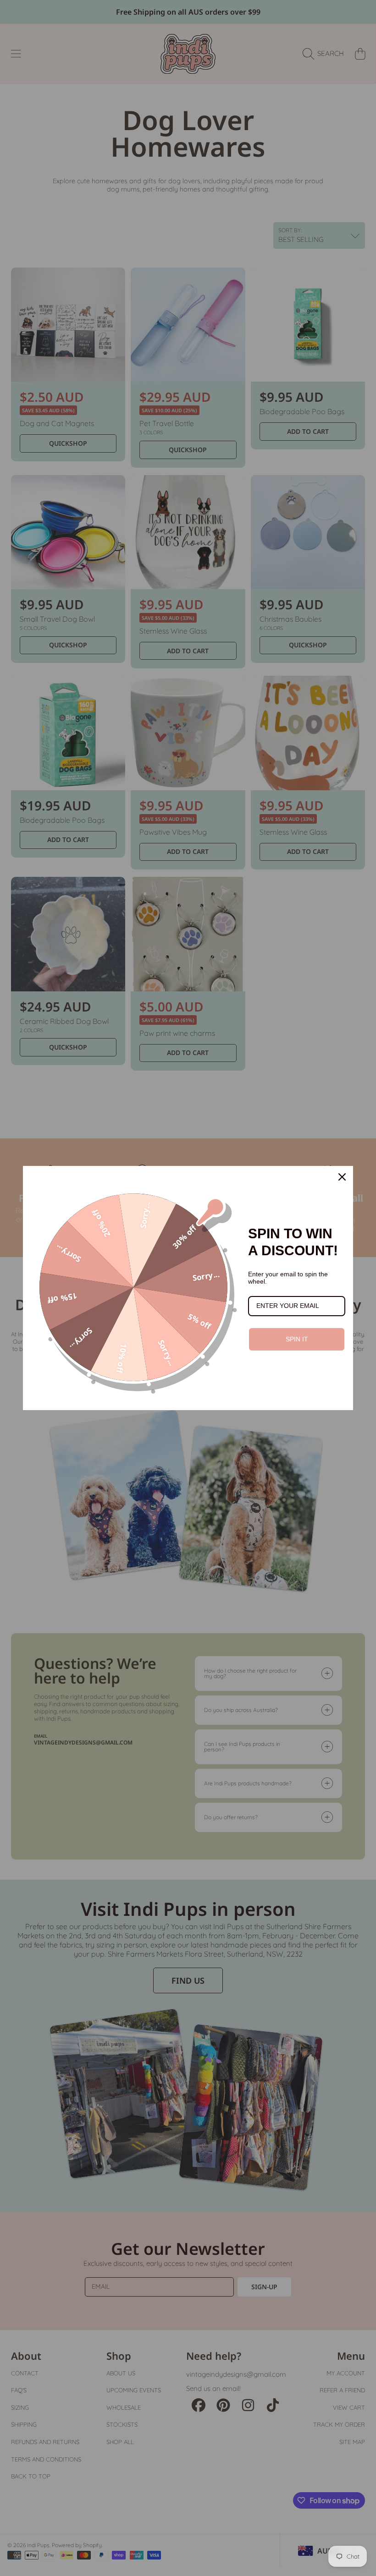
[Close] (342, 1177)
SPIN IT (297, 1339)
